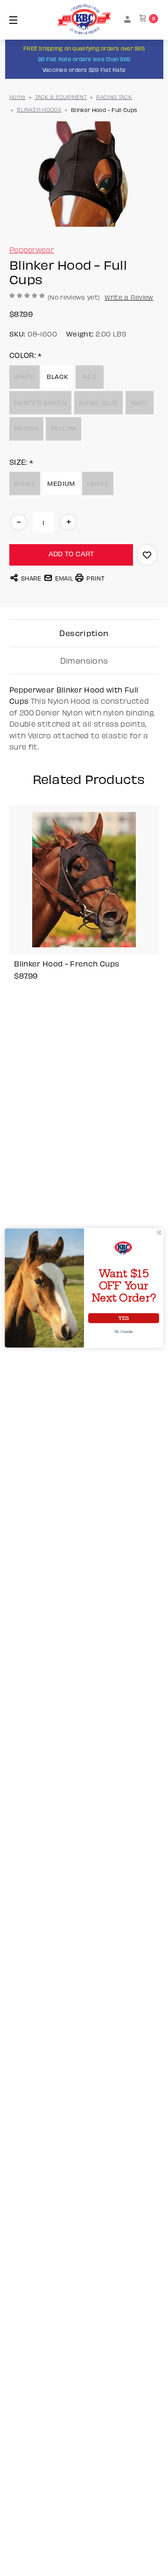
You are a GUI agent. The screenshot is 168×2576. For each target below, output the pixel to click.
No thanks (124, 1331)
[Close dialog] (159, 1232)
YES (123, 1318)
